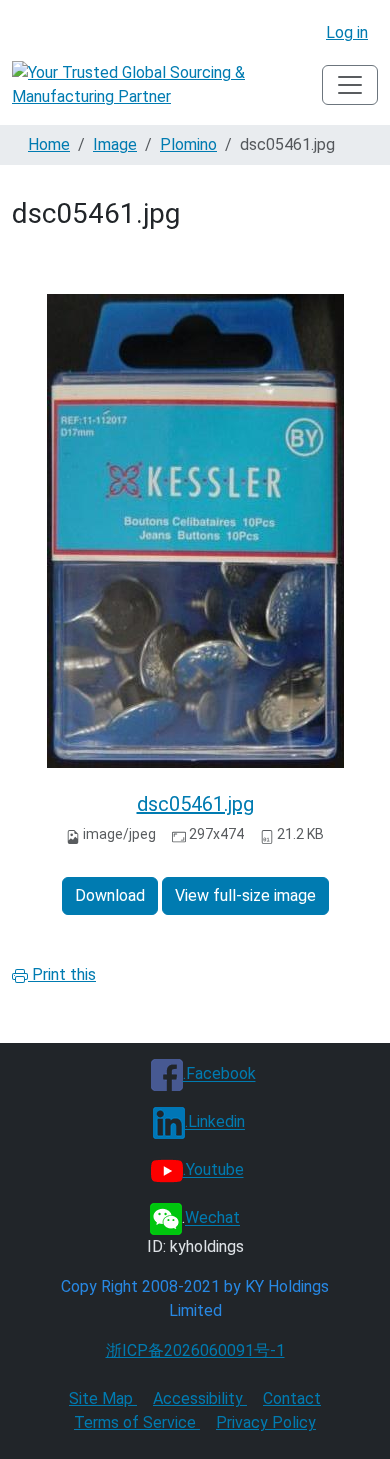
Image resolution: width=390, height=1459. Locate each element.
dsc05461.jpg (195, 804)
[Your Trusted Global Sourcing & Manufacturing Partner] (167, 85)
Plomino (188, 144)
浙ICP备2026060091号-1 (195, 1350)
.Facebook (219, 1074)
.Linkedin (215, 1122)
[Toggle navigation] (350, 85)
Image (115, 144)
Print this (62, 974)
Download (110, 895)
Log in (347, 32)
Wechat (212, 1218)
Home (49, 144)
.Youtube (213, 1170)
